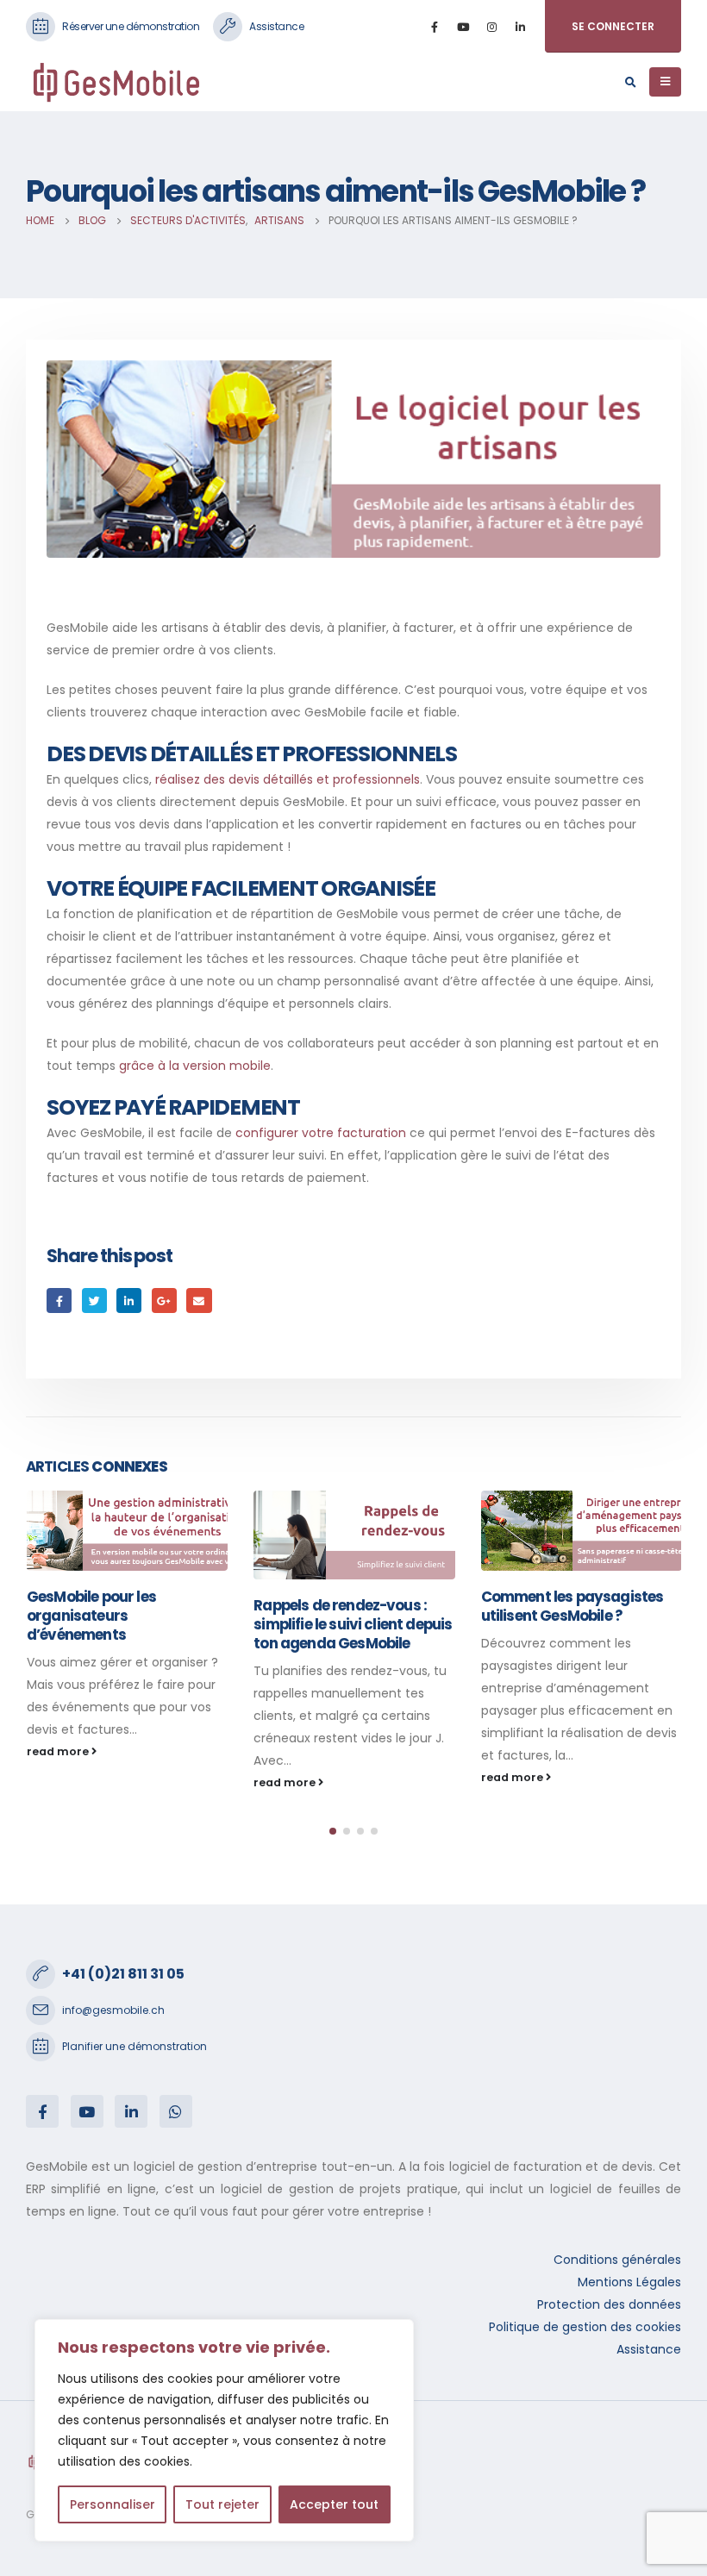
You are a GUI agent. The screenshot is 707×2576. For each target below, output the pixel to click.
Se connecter (613, 26)
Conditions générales (617, 2260)
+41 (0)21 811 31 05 (123, 1974)
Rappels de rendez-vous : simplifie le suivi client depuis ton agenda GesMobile (125, 1624)
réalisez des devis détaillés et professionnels (288, 779)
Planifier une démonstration (135, 2046)
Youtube (87, 2111)
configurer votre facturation (321, 1133)
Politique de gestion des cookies (585, 2327)
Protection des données (609, 2304)
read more (58, 1782)
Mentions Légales (629, 2282)
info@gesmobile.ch (113, 2010)
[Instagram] (491, 27)
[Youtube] (463, 27)
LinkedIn (129, 1301)
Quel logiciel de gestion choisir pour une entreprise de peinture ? (572, 1616)
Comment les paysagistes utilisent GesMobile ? (345, 1606)
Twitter (94, 1301)
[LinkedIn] (520, 27)
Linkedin (131, 2111)
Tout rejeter (222, 2504)
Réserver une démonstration (131, 26)
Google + (164, 1301)
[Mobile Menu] (665, 82)
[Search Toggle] (630, 83)
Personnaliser (113, 2504)
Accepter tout (334, 2504)
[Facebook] (435, 27)
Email (199, 1301)
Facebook (59, 1301)
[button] (333, 1831)
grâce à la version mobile (195, 1066)
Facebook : (42, 2111)
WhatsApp (176, 2111)
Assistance (276, 26)
